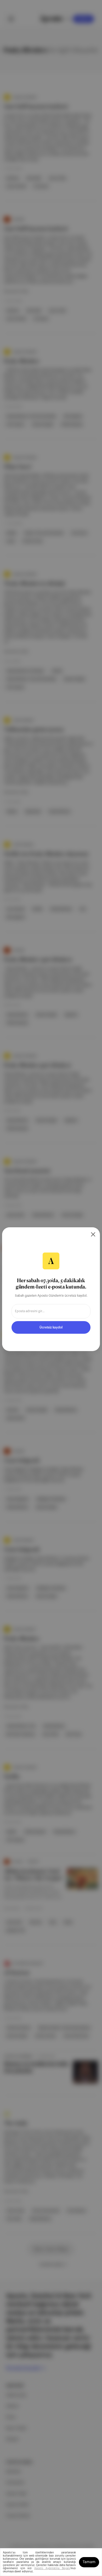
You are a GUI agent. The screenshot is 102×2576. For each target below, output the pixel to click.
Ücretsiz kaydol (51, 1327)
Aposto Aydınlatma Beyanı (52, 2568)
